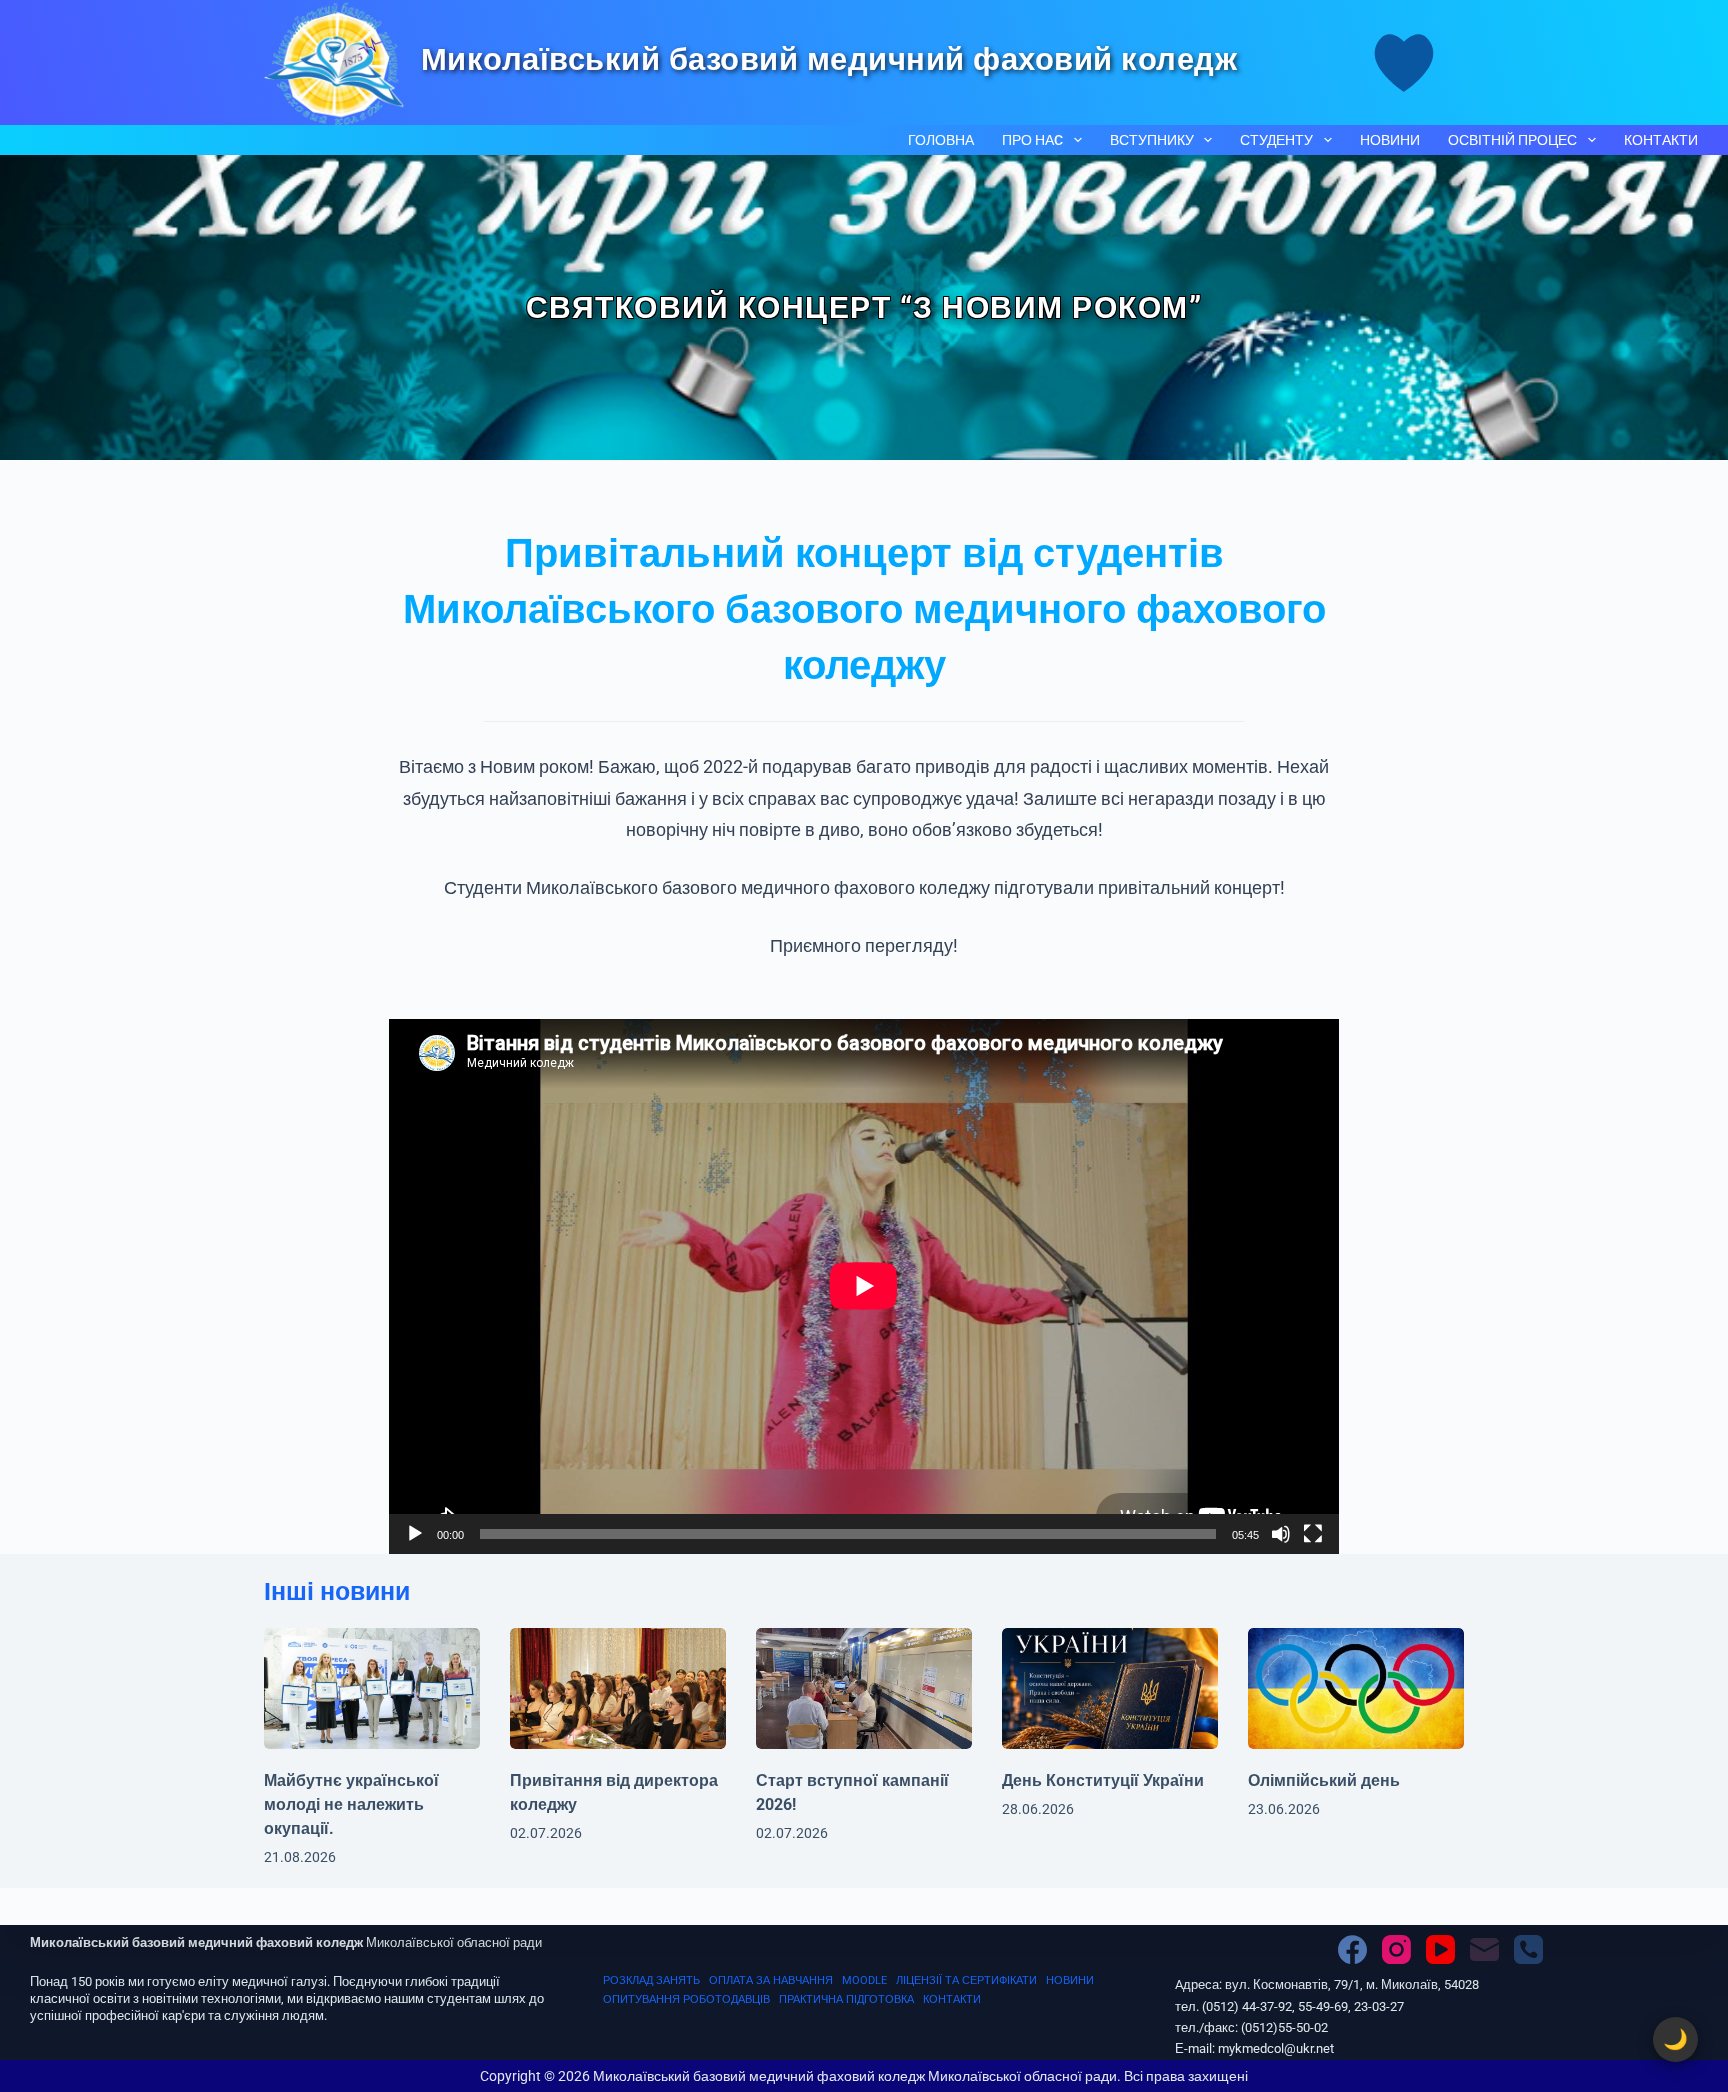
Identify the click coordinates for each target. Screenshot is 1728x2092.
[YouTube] (1440, 1949)
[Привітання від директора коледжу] (618, 1689)
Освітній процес (1512, 140)
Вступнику (1152, 140)
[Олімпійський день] (1356, 1689)
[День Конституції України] (1110, 1689)
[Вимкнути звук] (1281, 1534)
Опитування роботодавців (686, 1999)
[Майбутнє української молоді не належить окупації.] (372, 1689)
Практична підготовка (846, 1999)
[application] (864, 1286)
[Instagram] (1396, 1949)
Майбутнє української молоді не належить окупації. (351, 1804)
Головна (941, 140)
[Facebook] (1352, 1949)
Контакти (1661, 140)
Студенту (1276, 140)
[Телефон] (1528, 1949)
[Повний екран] (1313, 1534)
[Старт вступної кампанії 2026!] (864, 1689)
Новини (1390, 140)
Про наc (1032, 140)
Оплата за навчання (771, 1980)
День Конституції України (1103, 1780)
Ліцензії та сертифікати (966, 1980)
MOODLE (864, 1980)
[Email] (1484, 1949)
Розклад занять (651, 1980)
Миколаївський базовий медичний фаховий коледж (829, 59)
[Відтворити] (415, 1534)
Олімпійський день (1324, 1780)
